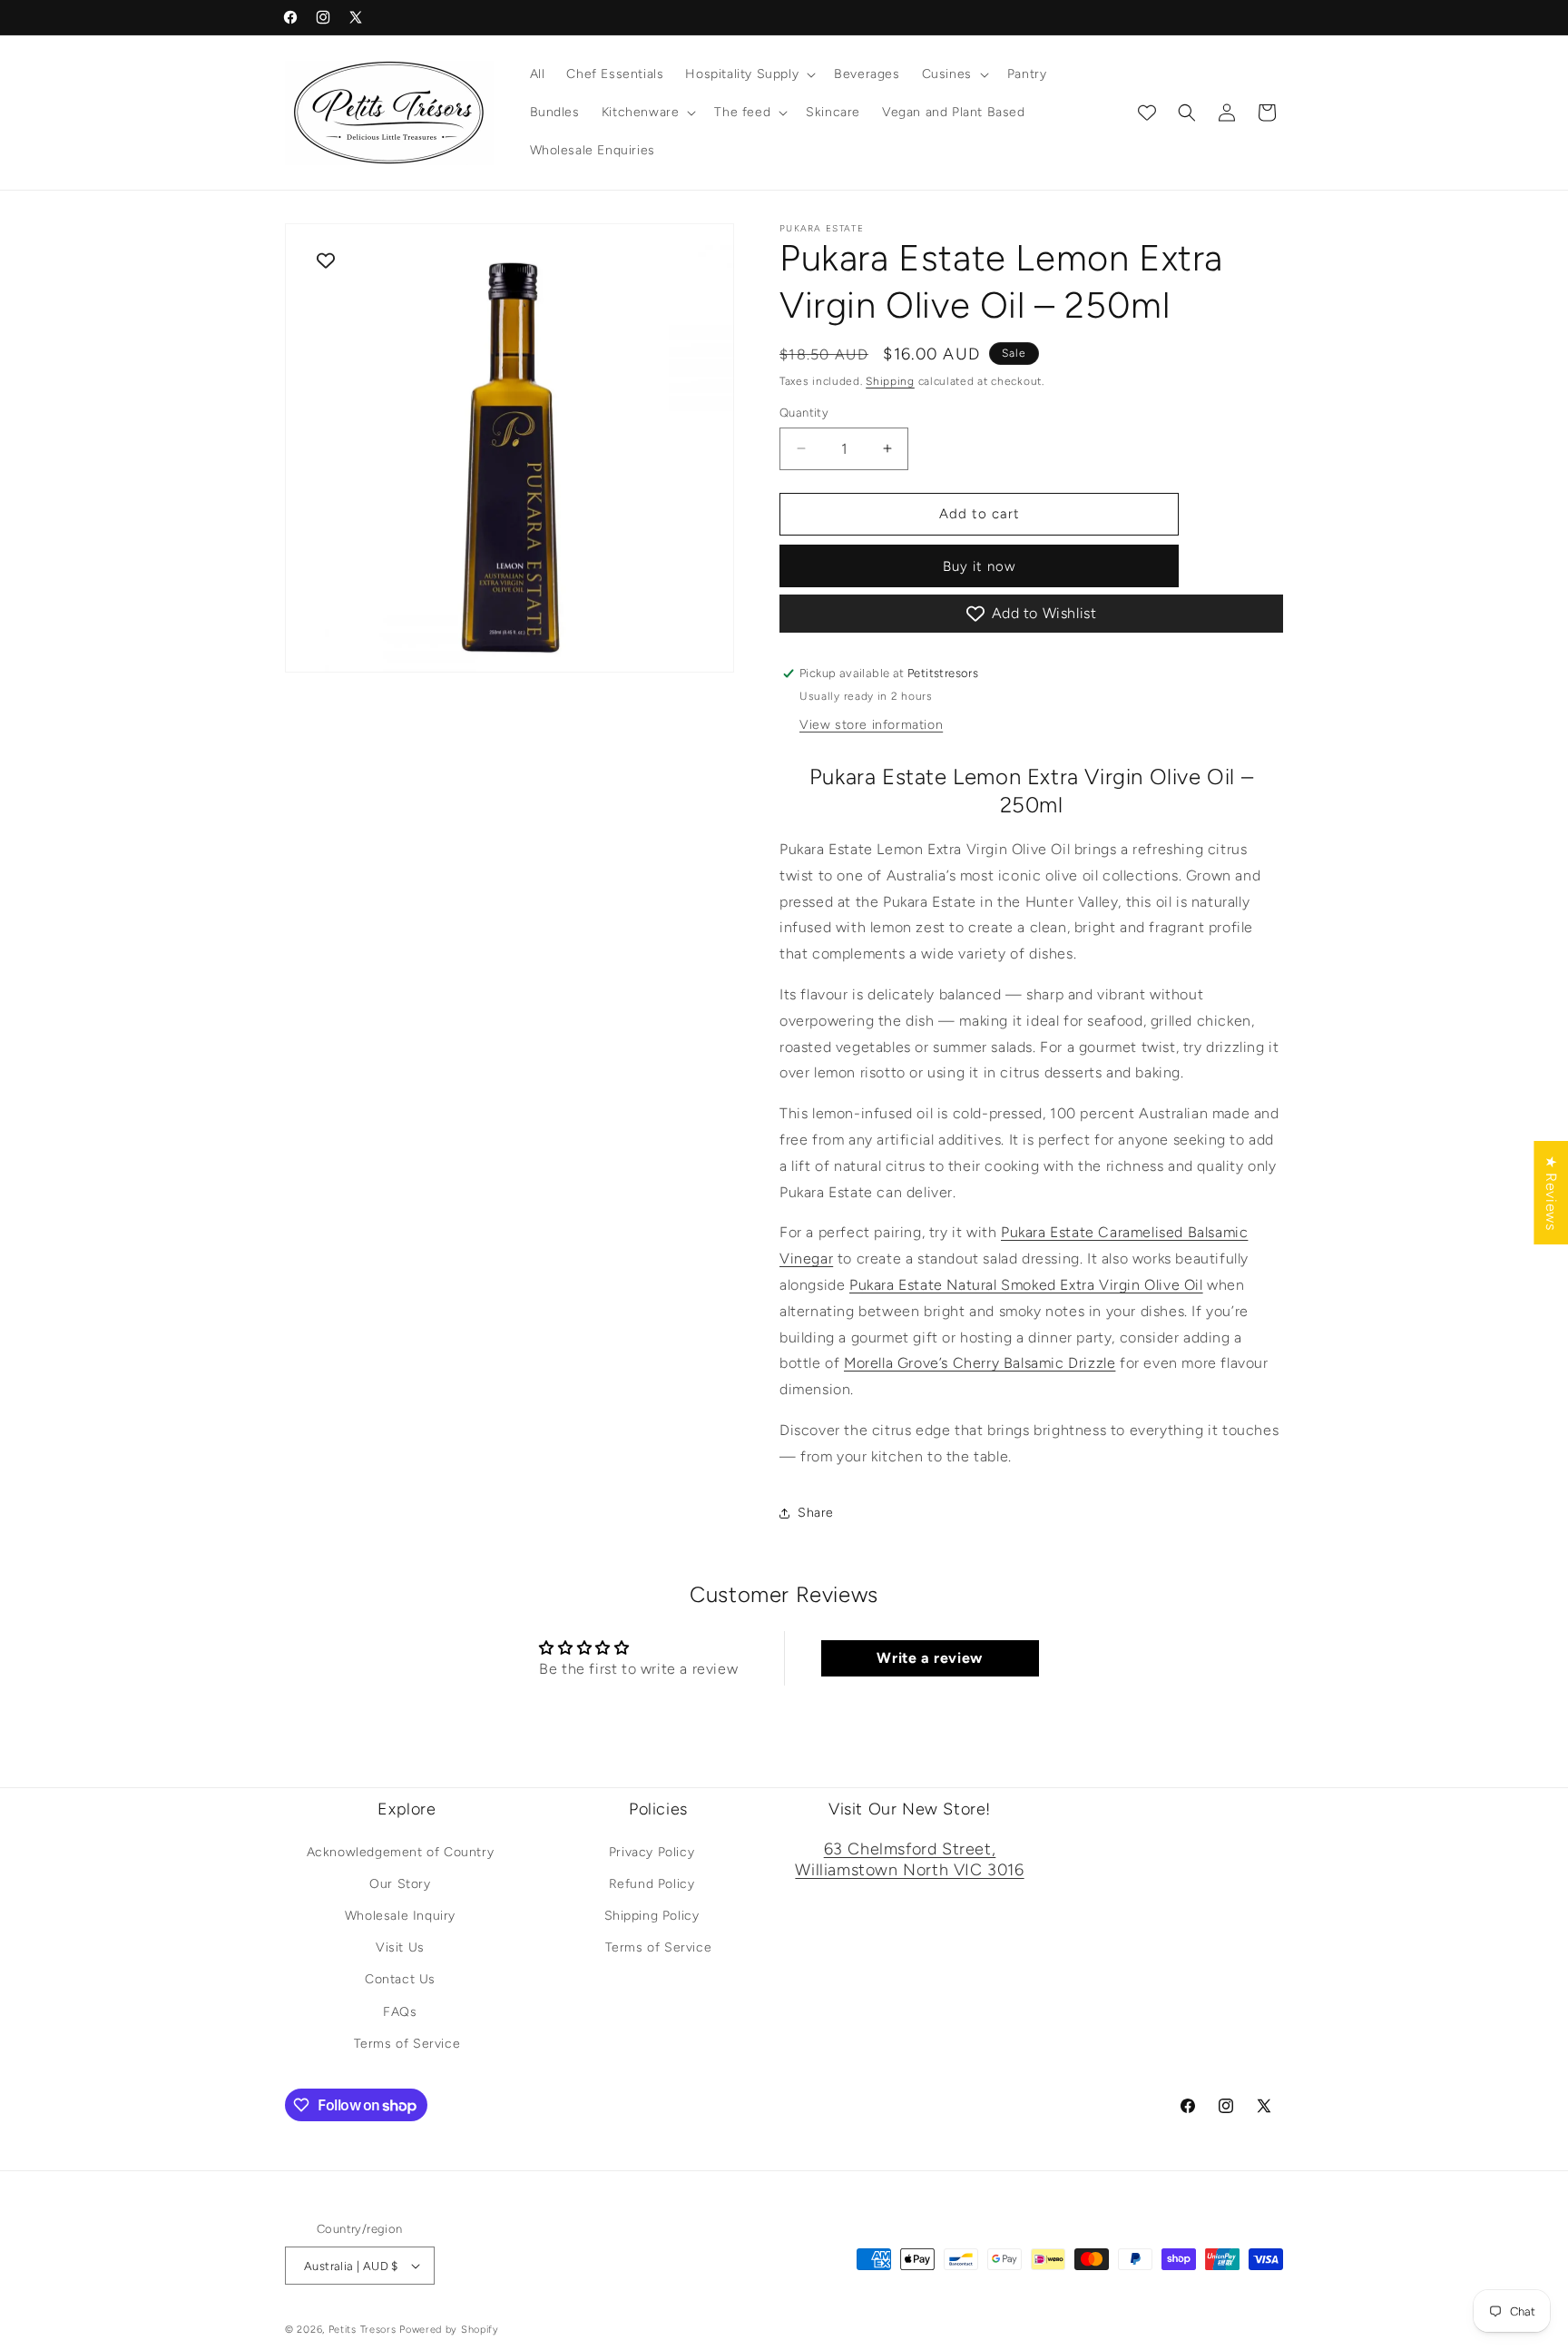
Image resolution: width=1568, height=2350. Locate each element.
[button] (749, 74)
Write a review (929, 1658)
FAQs (400, 2012)
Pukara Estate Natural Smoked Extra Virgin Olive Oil (1026, 1285)
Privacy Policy (652, 1852)
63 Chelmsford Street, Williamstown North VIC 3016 (909, 1859)
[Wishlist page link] (1147, 113)
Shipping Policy (652, 1916)
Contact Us (400, 1979)
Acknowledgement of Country (401, 1852)
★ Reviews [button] (1551, 1192)
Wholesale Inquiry (400, 1916)
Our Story (400, 1884)
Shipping (890, 381)
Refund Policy (652, 1884)
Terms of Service (407, 2044)
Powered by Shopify (449, 2330)
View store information (871, 725)
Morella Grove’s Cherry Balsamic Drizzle (980, 1363)
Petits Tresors (363, 2330)
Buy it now (979, 566)
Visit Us (400, 1947)
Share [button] (816, 1513)
